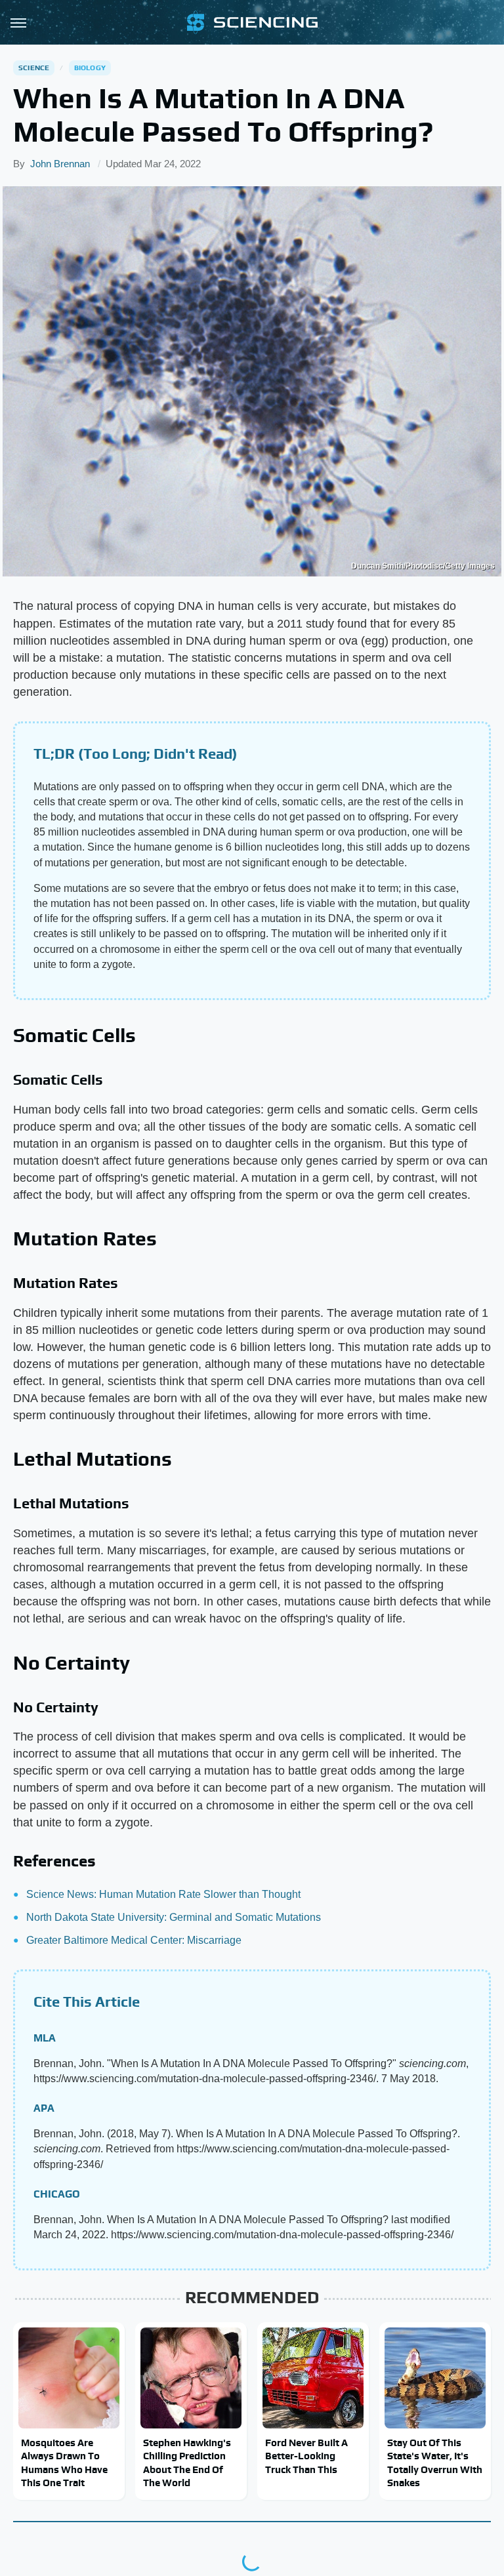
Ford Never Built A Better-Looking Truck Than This (306, 2456)
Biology (90, 68)
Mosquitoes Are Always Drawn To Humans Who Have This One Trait (64, 2463)
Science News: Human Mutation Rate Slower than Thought (163, 1894)
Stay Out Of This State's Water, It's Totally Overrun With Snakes (435, 2463)
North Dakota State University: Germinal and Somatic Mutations (174, 1917)
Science (34, 68)
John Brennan (60, 164)
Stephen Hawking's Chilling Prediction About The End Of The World (187, 2463)
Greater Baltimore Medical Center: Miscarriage (134, 1940)
